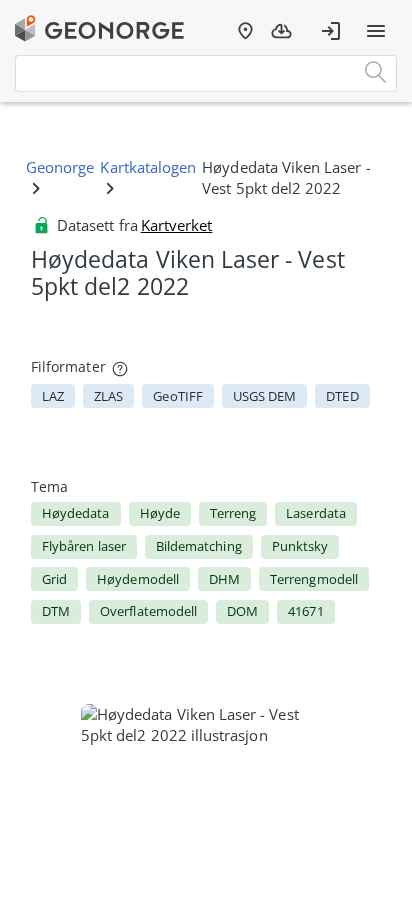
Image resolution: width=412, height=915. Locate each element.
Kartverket (177, 225)
